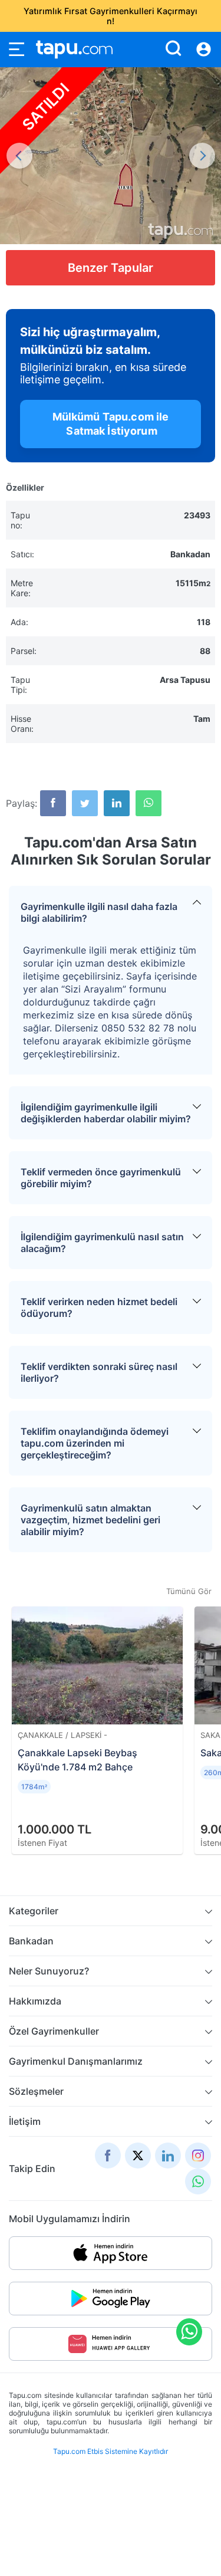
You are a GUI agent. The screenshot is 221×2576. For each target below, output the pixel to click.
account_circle (204, 50)
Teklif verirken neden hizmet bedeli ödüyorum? (99, 1307)
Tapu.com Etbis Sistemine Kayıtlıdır (111, 2451)
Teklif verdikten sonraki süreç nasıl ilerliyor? (99, 1372)
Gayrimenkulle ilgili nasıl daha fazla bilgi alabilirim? (99, 912)
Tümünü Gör (189, 1591)
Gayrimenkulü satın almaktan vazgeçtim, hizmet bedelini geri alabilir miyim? (90, 1520)
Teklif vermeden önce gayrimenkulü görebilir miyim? (101, 1178)
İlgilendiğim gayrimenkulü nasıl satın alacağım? (102, 1243)
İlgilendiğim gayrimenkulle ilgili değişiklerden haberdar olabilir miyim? (106, 1113)
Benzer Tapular (111, 268)
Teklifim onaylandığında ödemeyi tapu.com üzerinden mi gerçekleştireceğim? (95, 1443)
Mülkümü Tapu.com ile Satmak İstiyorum (110, 424)
